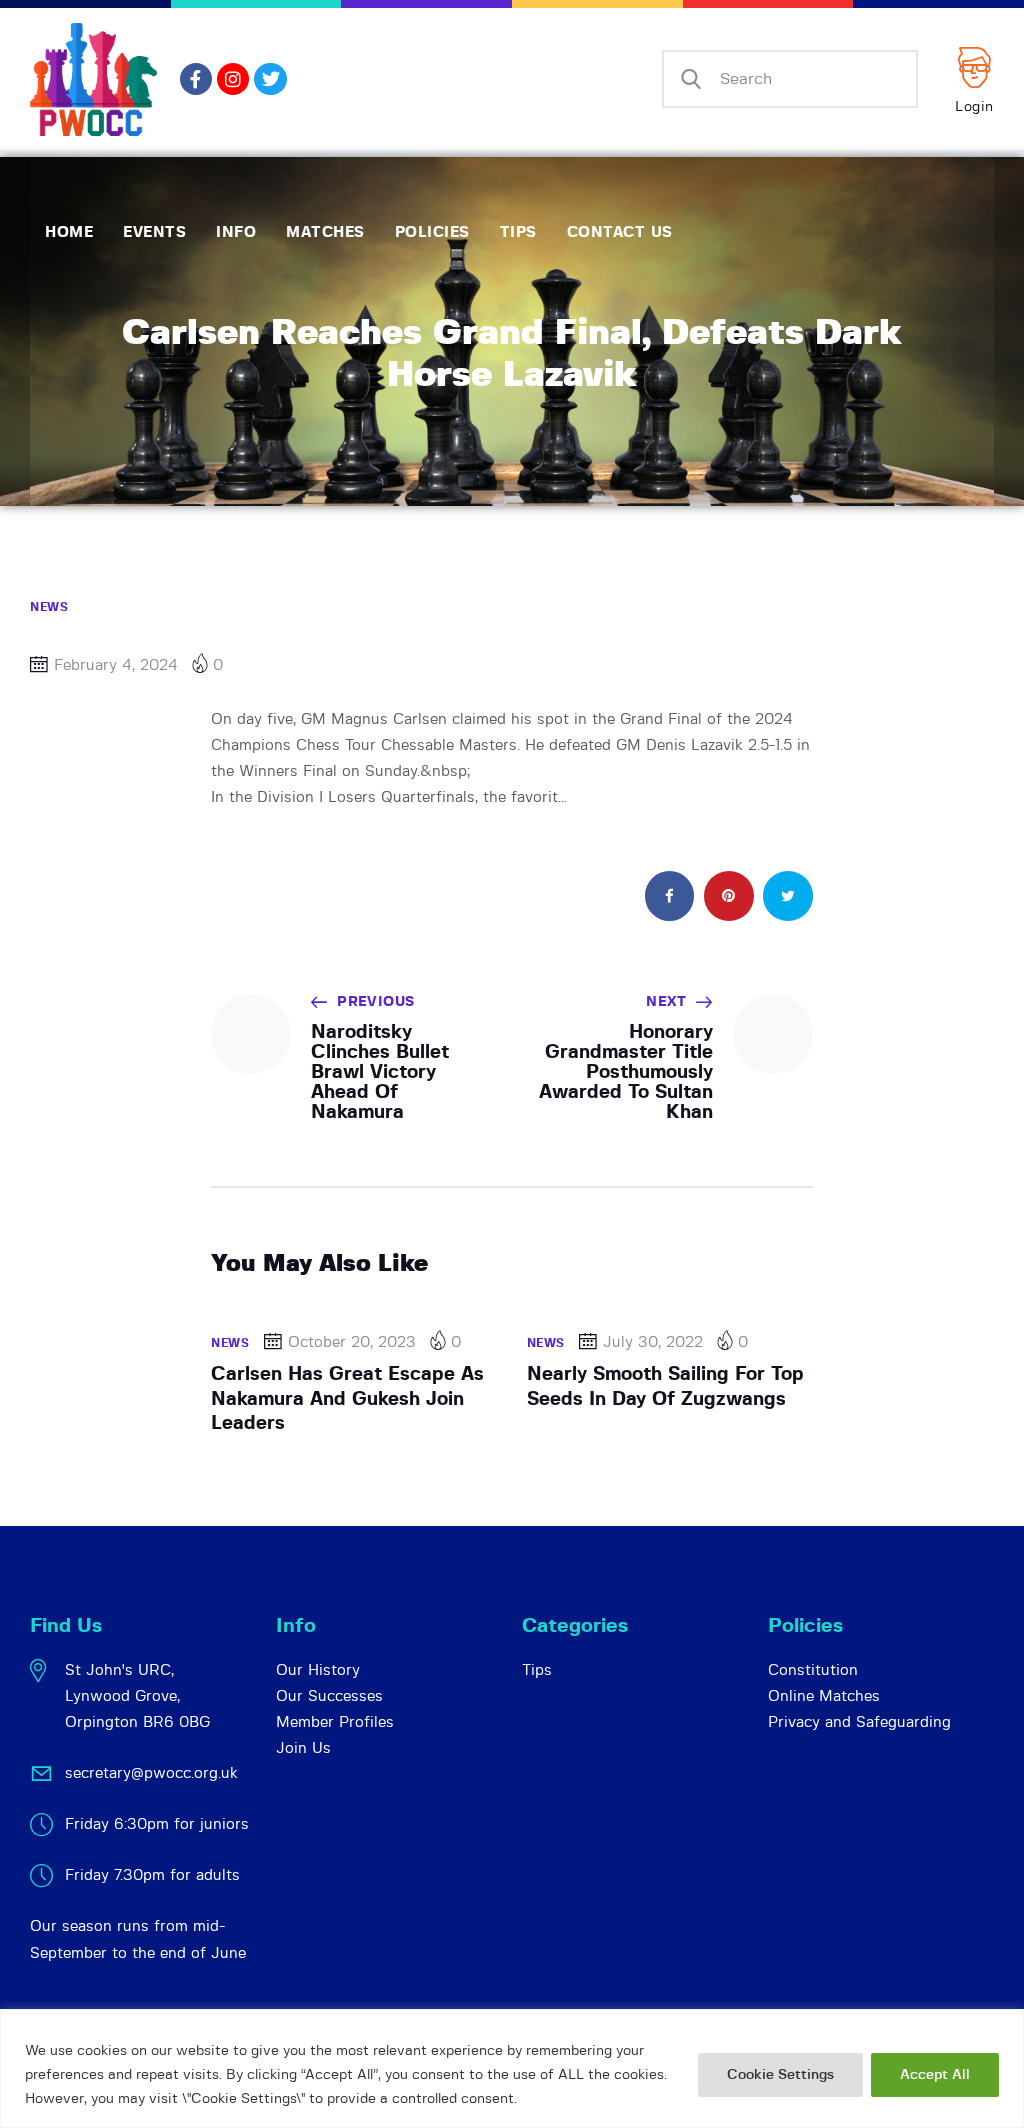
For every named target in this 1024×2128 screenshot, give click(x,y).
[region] (512, 2068)
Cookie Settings (780, 2075)
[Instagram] (233, 79)
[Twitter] (270, 79)
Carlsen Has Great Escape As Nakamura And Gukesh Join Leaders (347, 1399)
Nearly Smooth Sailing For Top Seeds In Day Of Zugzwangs (665, 1386)
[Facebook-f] (196, 79)
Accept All (935, 2075)
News (49, 607)
